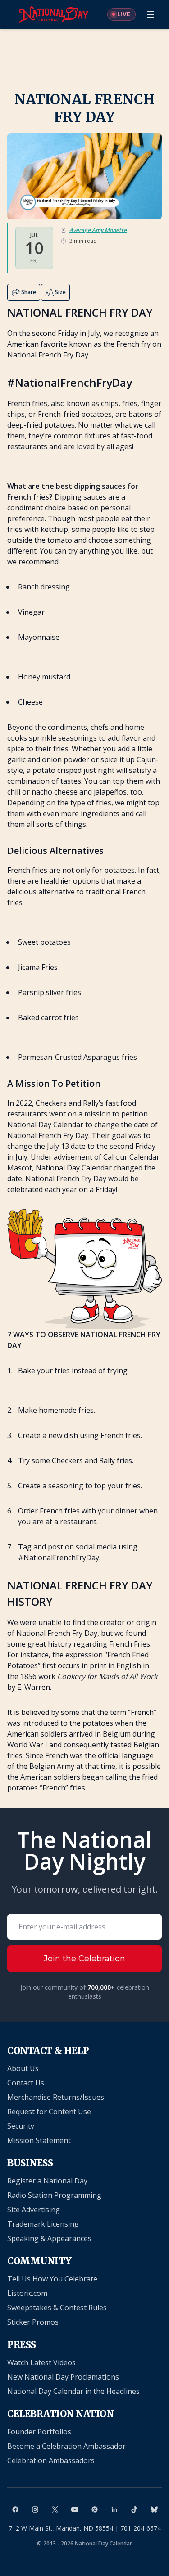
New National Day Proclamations (63, 2377)
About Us (23, 2068)
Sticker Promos (33, 2322)
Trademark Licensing (43, 2224)
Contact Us (26, 2083)
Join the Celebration (84, 1959)
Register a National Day (47, 2181)
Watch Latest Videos (41, 2362)
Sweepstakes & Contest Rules (57, 2308)
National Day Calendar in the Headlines (73, 2391)
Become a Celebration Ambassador (66, 2446)
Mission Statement (39, 2140)
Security (21, 2126)
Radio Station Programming (54, 2195)
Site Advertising (34, 2210)
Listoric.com (27, 2293)
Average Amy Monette (98, 230)
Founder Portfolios (39, 2432)
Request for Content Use (49, 2112)
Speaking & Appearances (49, 2238)
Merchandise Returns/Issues (56, 2097)
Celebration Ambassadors (51, 2460)
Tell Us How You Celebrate (52, 2279)
